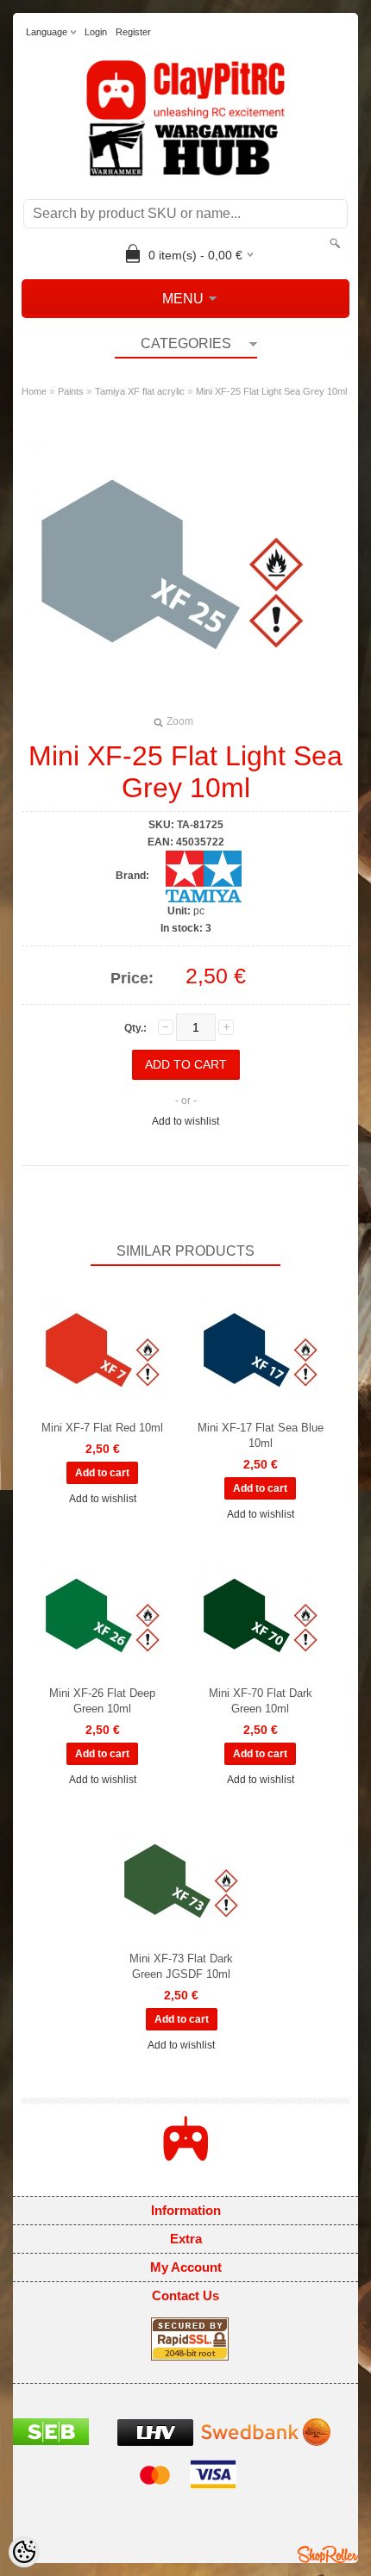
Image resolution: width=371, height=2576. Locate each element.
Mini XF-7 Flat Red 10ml (102, 1428)
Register (133, 32)
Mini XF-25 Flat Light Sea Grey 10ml (271, 391)
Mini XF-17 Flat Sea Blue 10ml (261, 1435)
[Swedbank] (266, 2442)
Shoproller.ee (328, 2554)
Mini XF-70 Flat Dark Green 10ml (261, 1701)
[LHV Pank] (155, 2442)
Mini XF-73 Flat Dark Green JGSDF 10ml (181, 1966)
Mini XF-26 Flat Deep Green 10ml (102, 1701)
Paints (71, 391)
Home (34, 391)
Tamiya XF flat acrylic (140, 391)
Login (96, 32)
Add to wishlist (185, 1121)
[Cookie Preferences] (24, 2552)
